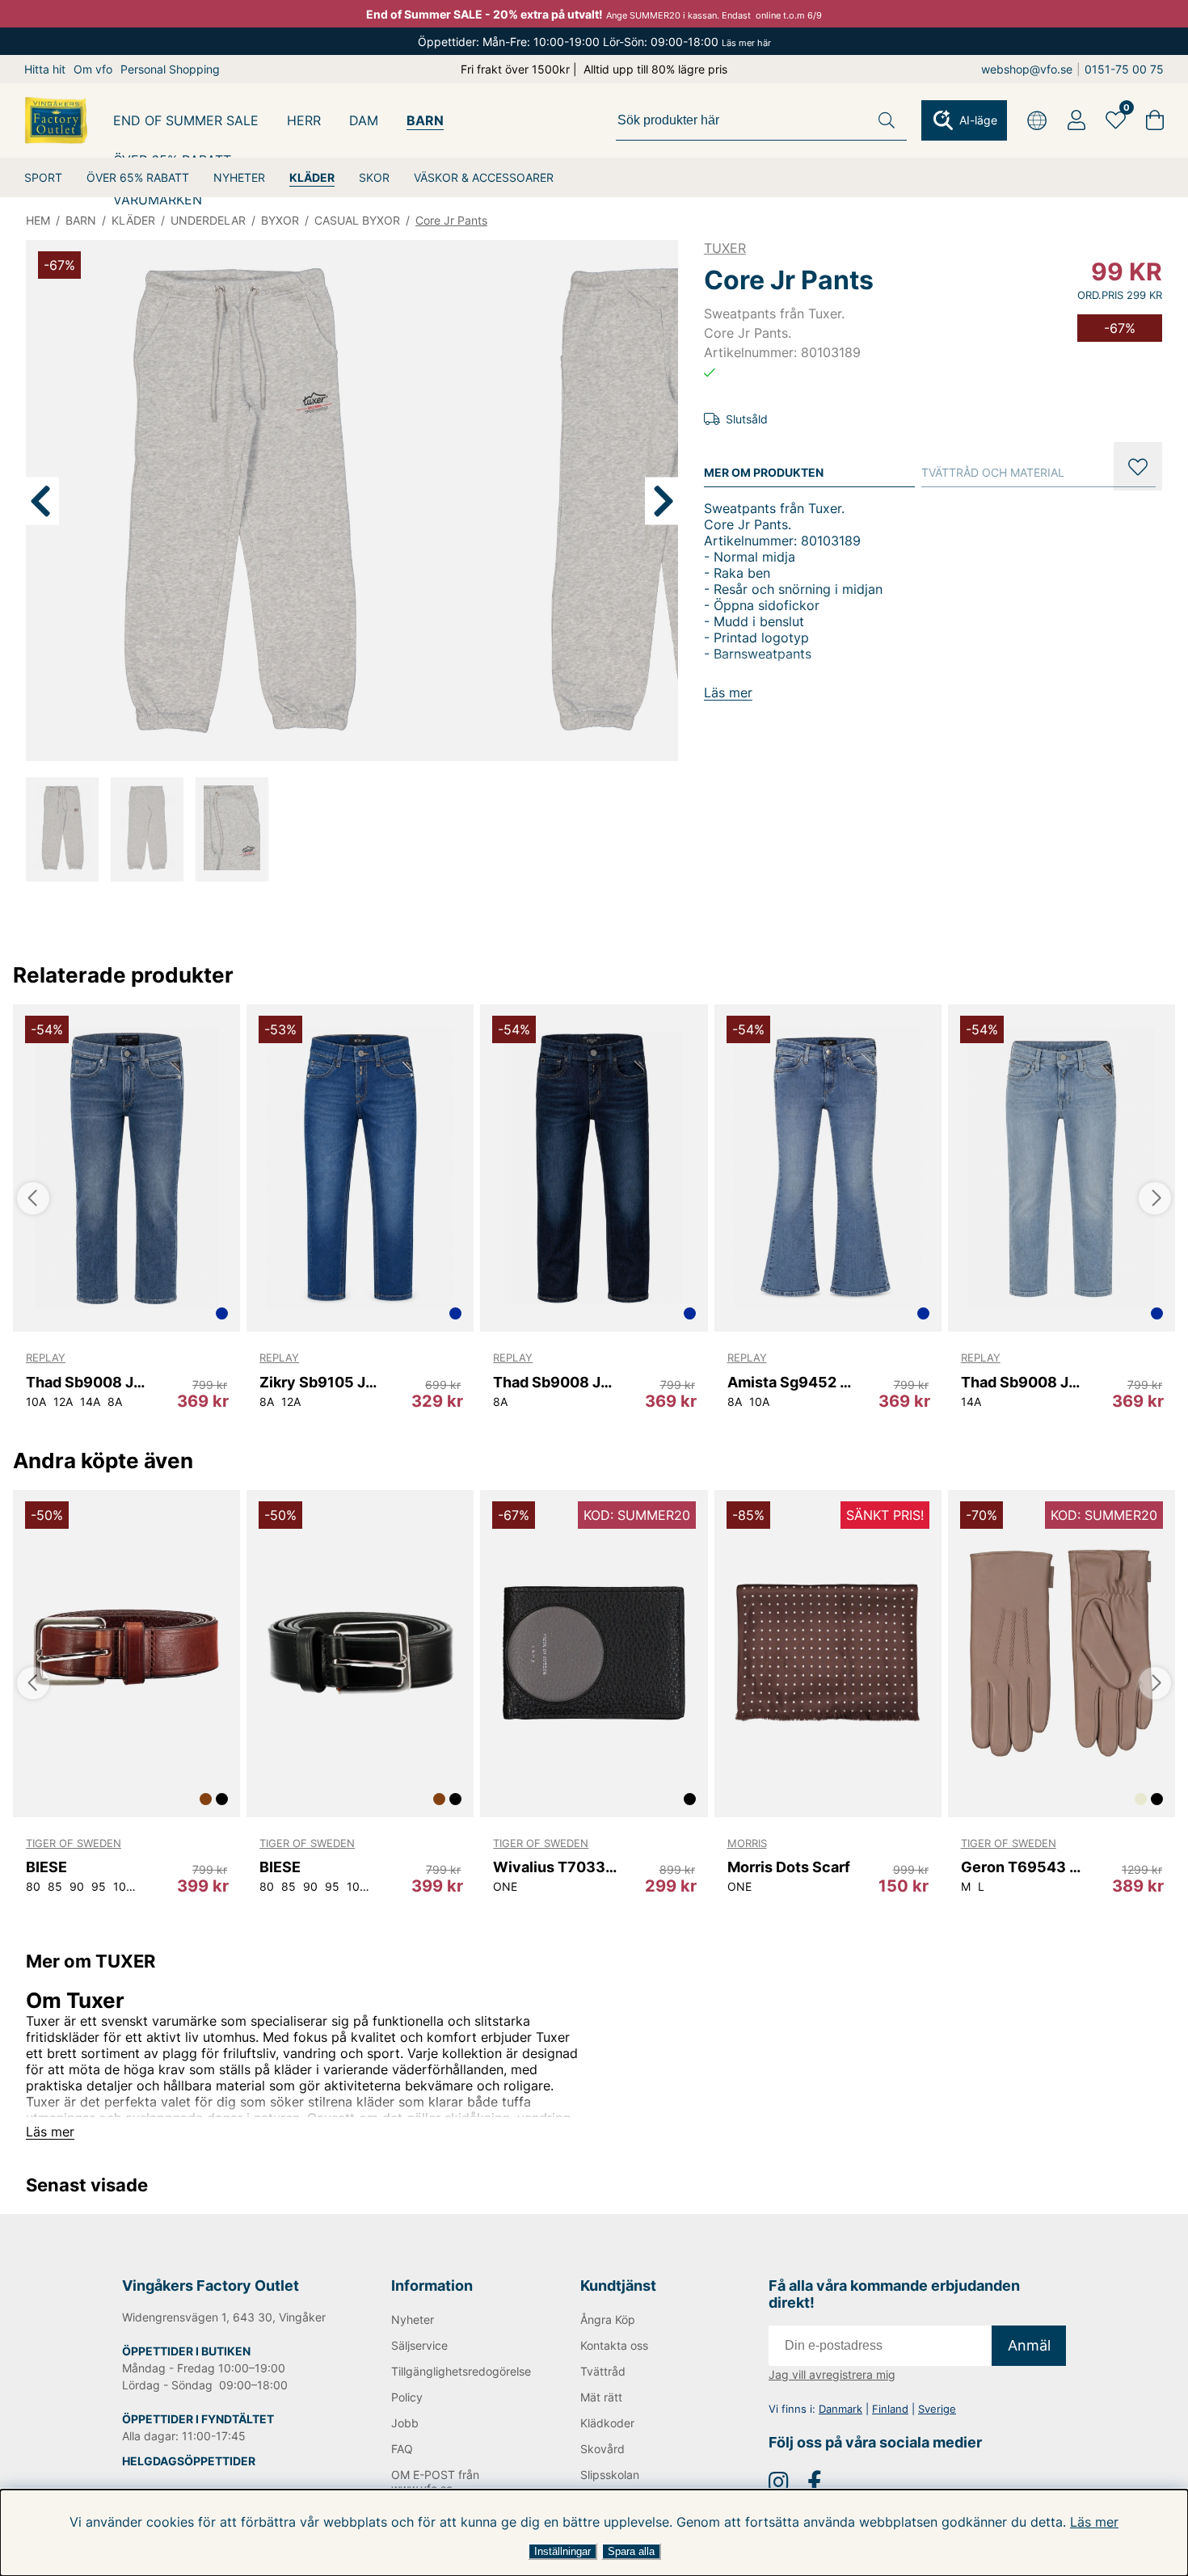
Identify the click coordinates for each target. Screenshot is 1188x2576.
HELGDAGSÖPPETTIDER (189, 2461)
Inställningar (562, 2551)
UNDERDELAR (208, 220)
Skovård (602, 2449)
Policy (407, 2397)
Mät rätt (601, 2397)
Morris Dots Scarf (789, 1867)
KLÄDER (312, 177)
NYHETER (239, 177)
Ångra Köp (608, 2319)
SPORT (43, 177)
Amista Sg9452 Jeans (790, 1382)
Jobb (405, 2423)
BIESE (46, 1867)
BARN (425, 120)
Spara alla (631, 2551)
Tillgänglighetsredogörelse (459, 2371)
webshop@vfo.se (1027, 69)
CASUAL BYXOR (357, 220)
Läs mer (1094, 2522)
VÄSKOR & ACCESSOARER (484, 177)
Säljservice (419, 2345)
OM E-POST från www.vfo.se (435, 2481)
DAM (364, 120)
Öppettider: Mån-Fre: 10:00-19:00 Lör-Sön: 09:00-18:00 (594, 42)
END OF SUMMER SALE (186, 120)
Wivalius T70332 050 (556, 1867)
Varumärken (158, 200)
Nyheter (413, 2319)
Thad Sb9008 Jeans (88, 1382)
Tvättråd (603, 2371)
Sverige (937, 2409)
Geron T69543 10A (1024, 1867)
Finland (890, 2409)
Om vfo (93, 69)
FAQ (402, 2449)
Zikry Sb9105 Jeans (322, 1382)
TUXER (725, 248)
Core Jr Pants (451, 220)
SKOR (374, 177)
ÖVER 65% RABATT (138, 177)
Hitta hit (45, 69)
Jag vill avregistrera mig (832, 2374)
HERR (304, 120)
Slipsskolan (610, 2475)
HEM (38, 220)
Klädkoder (607, 2423)
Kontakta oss (614, 2345)
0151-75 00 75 (1124, 69)
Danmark (840, 2409)
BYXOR (280, 220)
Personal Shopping (170, 69)
